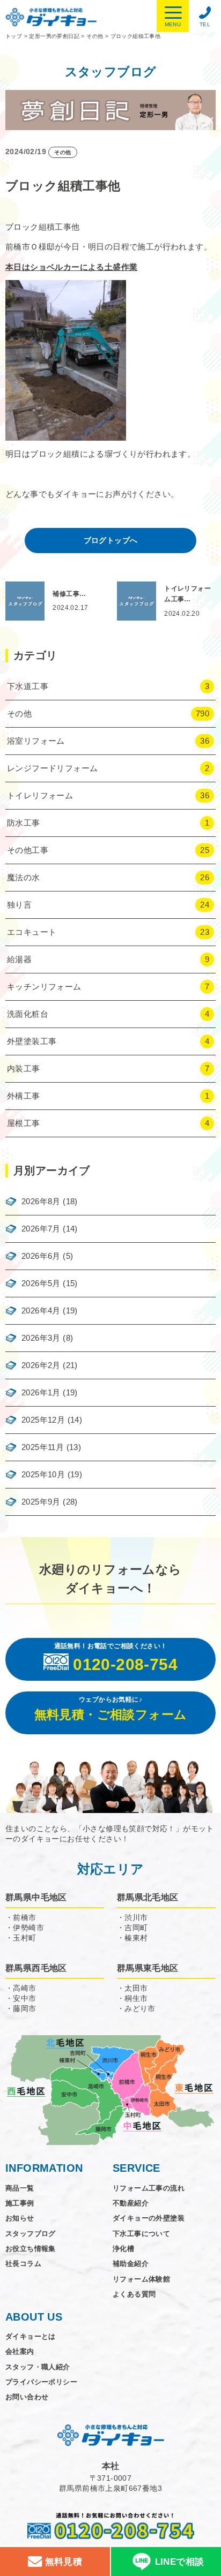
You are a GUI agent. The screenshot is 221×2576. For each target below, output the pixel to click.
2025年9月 (41, 1502)
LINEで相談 (180, 2562)
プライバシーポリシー (41, 2382)
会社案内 (20, 2351)
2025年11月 (43, 1447)
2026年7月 (41, 1229)
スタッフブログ (31, 2234)
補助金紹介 (131, 2264)
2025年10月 (43, 1474)
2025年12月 (43, 1420)
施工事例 (20, 2203)
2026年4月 (41, 1310)
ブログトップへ (111, 540)
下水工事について (141, 2234)
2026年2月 (41, 1365)
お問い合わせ (27, 2397)
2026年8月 (41, 1201)
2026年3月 (41, 1338)
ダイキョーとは (31, 2336)
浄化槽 (123, 2249)
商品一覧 (20, 2188)
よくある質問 (134, 2294)
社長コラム (23, 2264)
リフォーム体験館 (141, 2279)
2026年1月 (41, 1392)
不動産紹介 (131, 2203)
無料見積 (62, 2562)
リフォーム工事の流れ (149, 2188)
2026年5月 (41, 1283)
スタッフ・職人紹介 (38, 2367)
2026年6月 (41, 1256)
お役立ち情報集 (31, 2249)
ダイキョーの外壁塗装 (149, 2218)
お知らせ (20, 2218)
